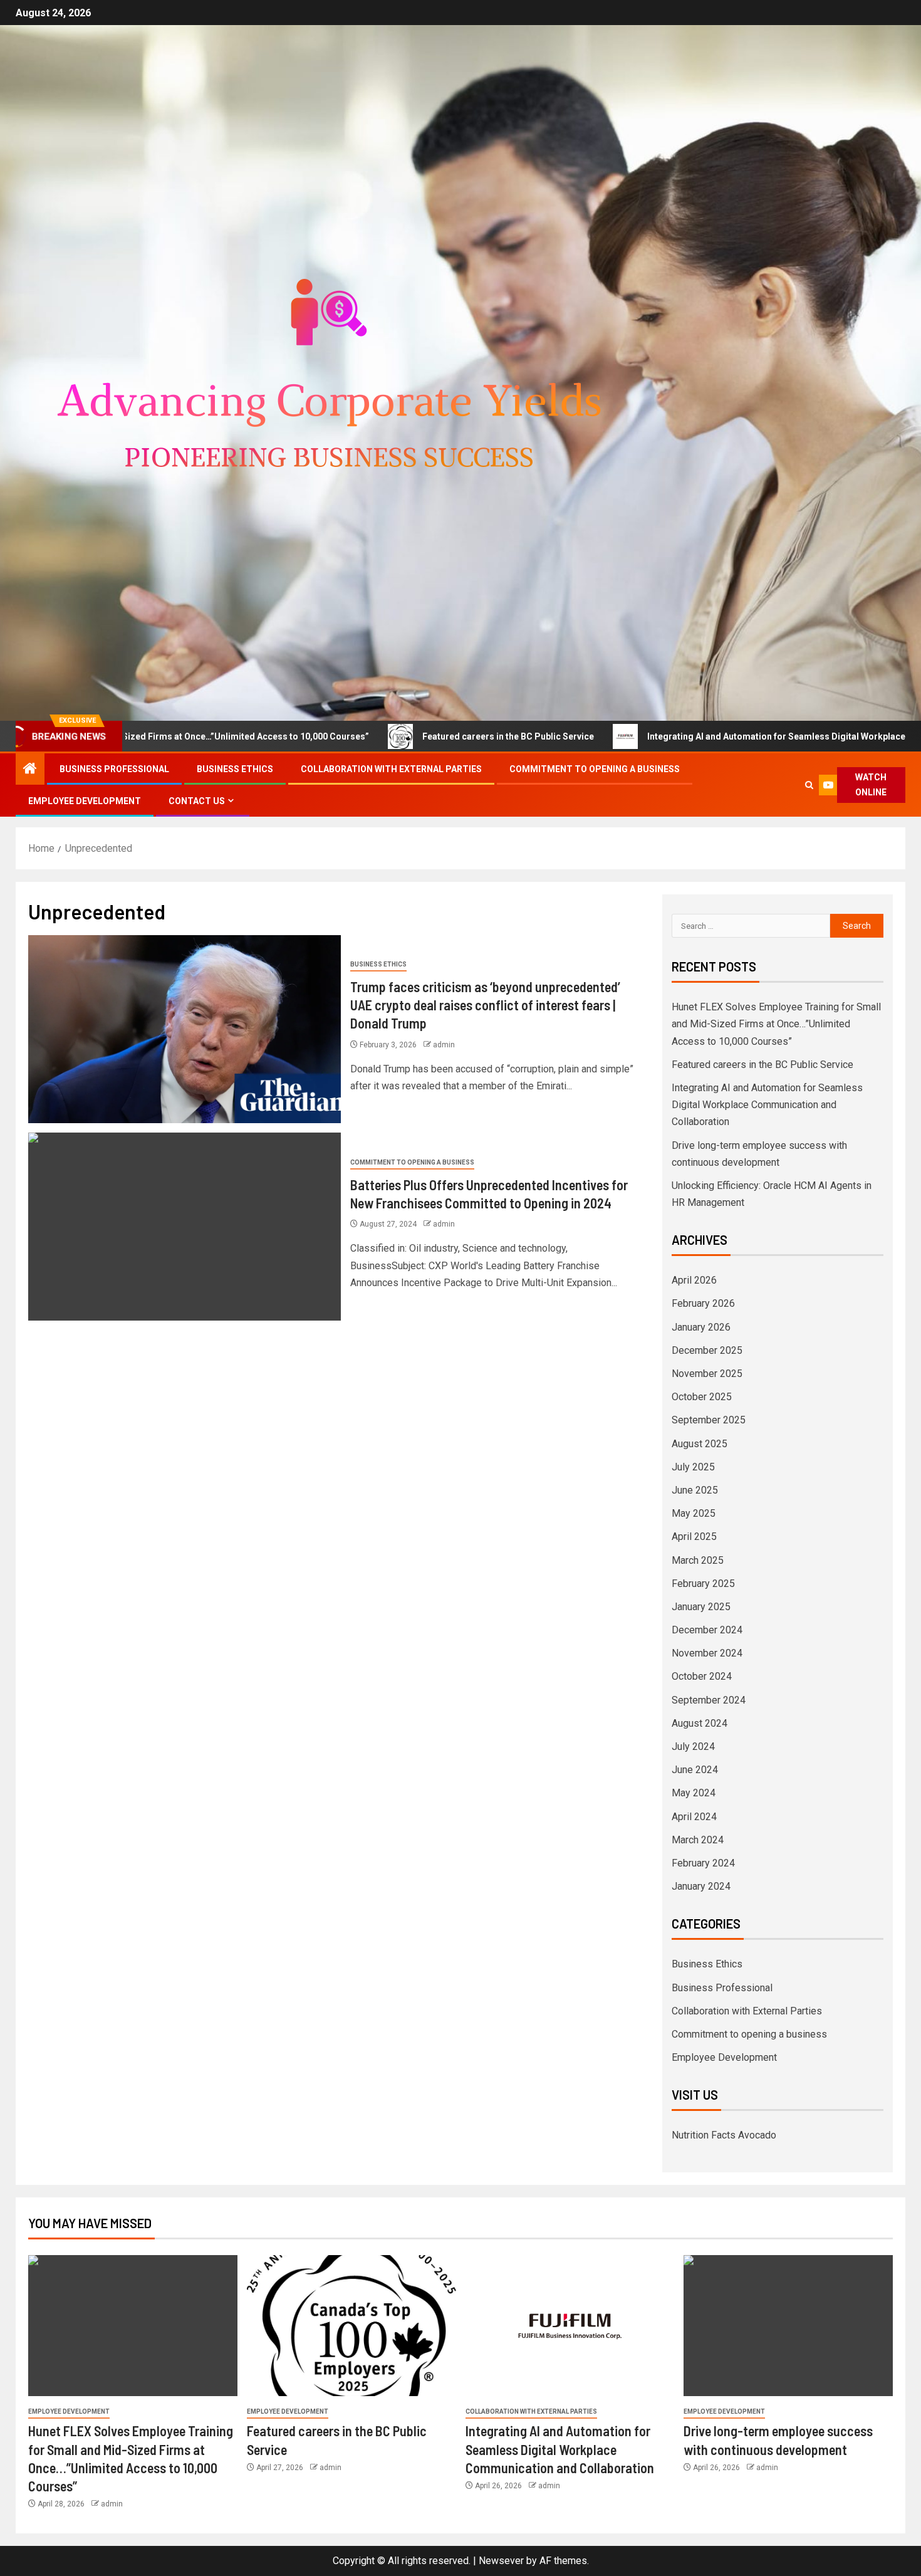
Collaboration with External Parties (391, 769)
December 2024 (707, 1630)
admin (444, 1045)
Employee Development (85, 801)
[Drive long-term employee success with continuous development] (788, 2326)
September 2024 (709, 1700)
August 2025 (700, 1444)
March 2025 (698, 1560)
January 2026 (701, 1327)
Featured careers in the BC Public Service (415, 736)
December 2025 (707, 1350)
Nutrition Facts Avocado (724, 2135)
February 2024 (703, 1863)
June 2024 (695, 1770)
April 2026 (694, 1280)
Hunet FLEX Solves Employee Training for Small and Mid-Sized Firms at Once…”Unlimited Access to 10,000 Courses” (776, 1024)
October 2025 (702, 1397)
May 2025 (694, 1513)
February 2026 (703, 1303)
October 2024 (702, 1676)
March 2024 (698, 1840)
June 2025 (695, 1490)
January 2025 (701, 1607)
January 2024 (701, 1886)
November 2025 (707, 1374)
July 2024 (693, 1746)
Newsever (501, 2561)
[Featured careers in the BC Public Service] (351, 2326)
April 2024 (694, 1817)
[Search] (809, 785)
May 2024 (694, 1793)
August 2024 (700, 1723)
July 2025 (693, 1467)
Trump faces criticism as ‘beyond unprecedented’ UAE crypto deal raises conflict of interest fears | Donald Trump (485, 1005)
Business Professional (114, 769)
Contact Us (197, 801)
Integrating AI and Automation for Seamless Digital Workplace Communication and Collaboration (767, 1105)
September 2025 (709, 1420)
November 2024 (707, 1653)
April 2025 (694, 1537)
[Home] (30, 770)
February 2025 (703, 1584)
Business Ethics (235, 769)
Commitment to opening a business (595, 769)
